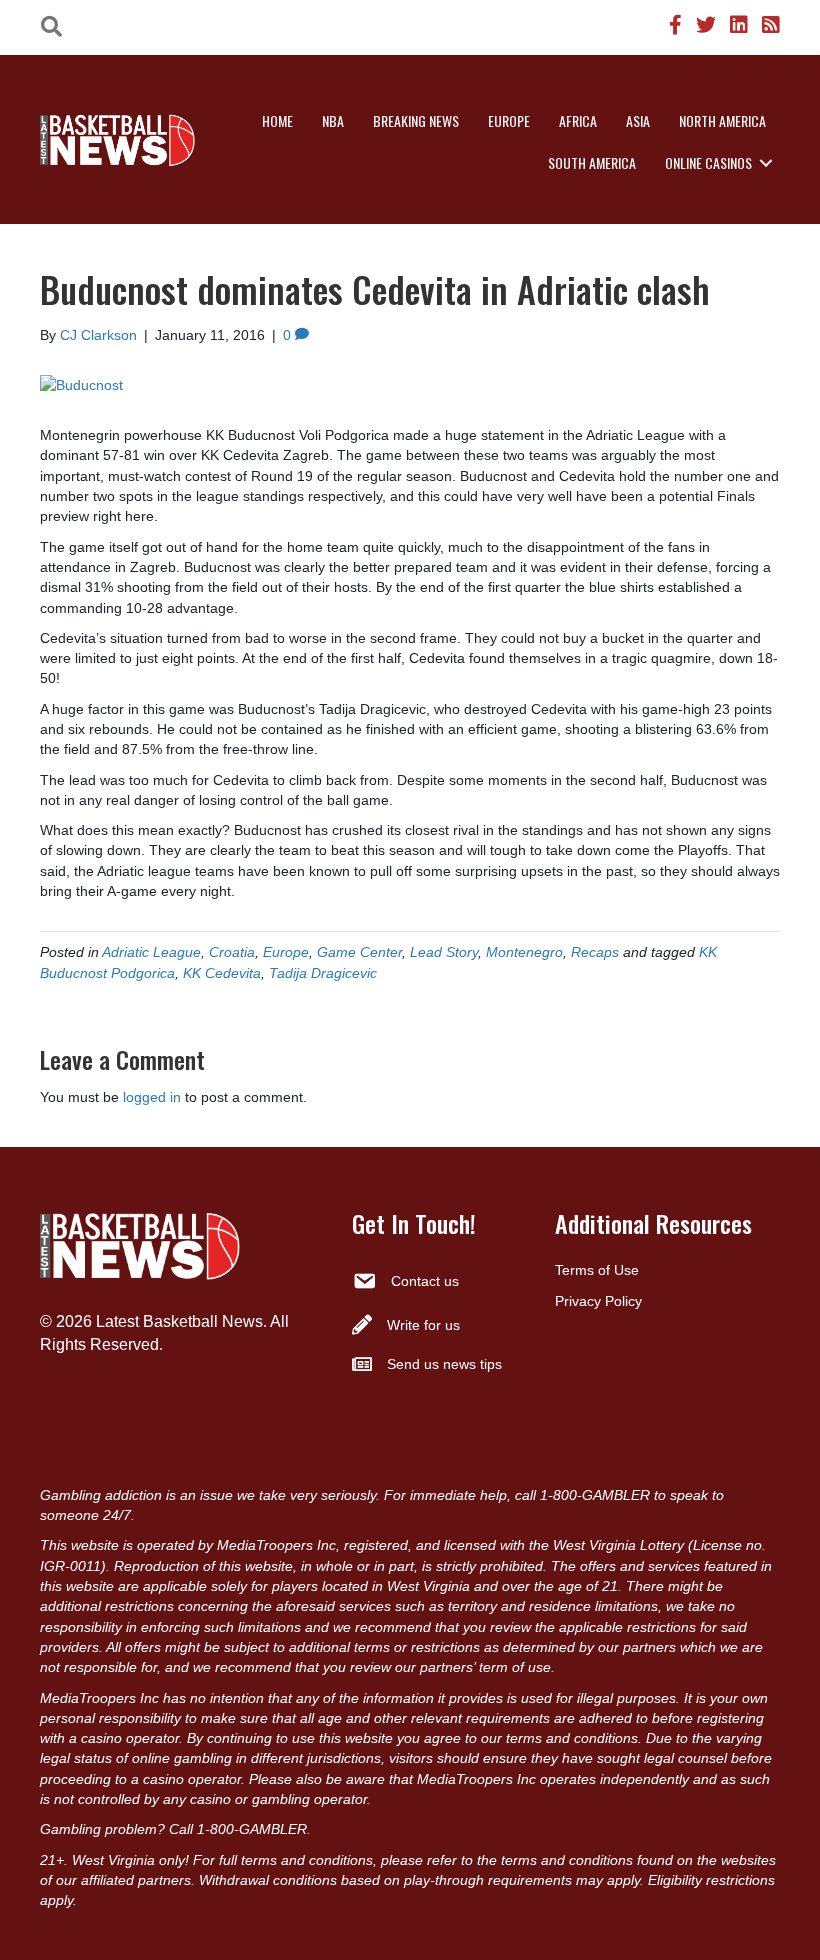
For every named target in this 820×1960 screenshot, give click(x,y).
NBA (333, 120)
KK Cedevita (222, 973)
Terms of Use (597, 1270)
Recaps (595, 952)
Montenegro (524, 952)
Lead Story (444, 952)
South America (592, 162)
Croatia (232, 952)
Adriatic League (151, 952)
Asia (638, 120)
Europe (509, 120)
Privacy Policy (598, 1301)
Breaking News (416, 120)
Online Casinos (708, 162)
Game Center (359, 952)
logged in (152, 1097)
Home (277, 120)
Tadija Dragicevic (323, 973)
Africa (578, 120)
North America (722, 120)
